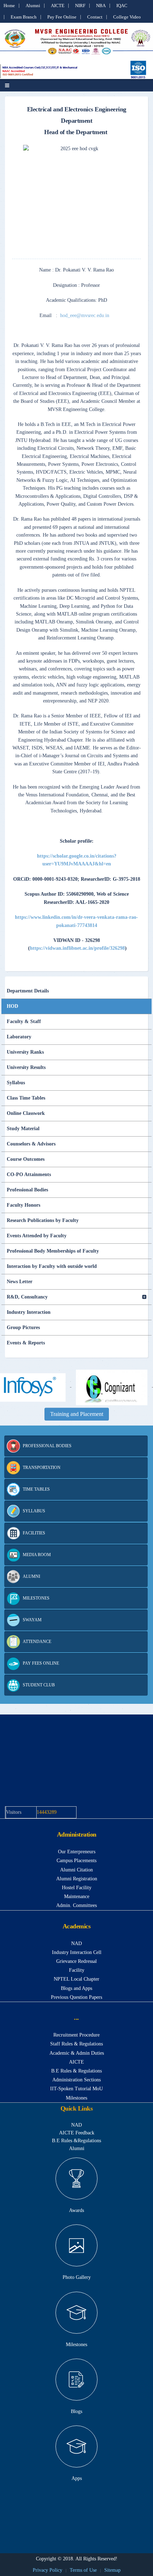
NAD (76, 1943)
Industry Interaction (29, 1312)
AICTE (58, 6)
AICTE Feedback (77, 2133)
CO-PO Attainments (29, 1174)
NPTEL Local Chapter (76, 1979)
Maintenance (77, 1897)
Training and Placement (77, 1414)
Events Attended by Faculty (37, 1236)
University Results (26, 1067)
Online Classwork (26, 1113)
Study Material (23, 1129)
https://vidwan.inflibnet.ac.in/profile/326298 (77, 948)
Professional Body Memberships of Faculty (53, 1251)
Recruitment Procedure (76, 2035)
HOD (12, 1006)
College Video (127, 17)
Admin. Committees (76, 1905)
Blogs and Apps (76, 1988)
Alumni (33, 6)
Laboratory (19, 1037)
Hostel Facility (77, 1888)
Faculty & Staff (24, 1021)
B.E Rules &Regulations (76, 2141)
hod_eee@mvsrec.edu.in (85, 315)
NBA (101, 6)
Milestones (76, 2098)
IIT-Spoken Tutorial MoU (76, 2089)
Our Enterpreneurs (77, 1852)
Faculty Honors (23, 1205)
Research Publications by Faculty (43, 1220)
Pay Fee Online (62, 17)
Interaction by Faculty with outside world (52, 1266)
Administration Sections (76, 2080)
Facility (77, 1970)
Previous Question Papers (76, 1997)
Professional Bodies (27, 1190)
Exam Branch (24, 17)
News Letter (20, 1282)
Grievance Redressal (76, 1961)
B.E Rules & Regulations (76, 2071)
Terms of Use (83, 2570)
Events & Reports (26, 1343)
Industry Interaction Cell (77, 1952)
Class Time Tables (26, 1098)
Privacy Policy (48, 2570)
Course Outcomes (26, 1159)
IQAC (122, 6)
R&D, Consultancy (27, 1297)
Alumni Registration (77, 1879)
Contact (95, 17)
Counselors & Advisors (31, 1144)
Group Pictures (23, 1327)
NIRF (80, 6)
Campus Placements (76, 1861)
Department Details (28, 991)
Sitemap (112, 2570)
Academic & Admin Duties (77, 2053)
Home (9, 6)
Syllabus (16, 1083)
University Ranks (25, 1052)
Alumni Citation (76, 1870)
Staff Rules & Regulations (76, 2044)
